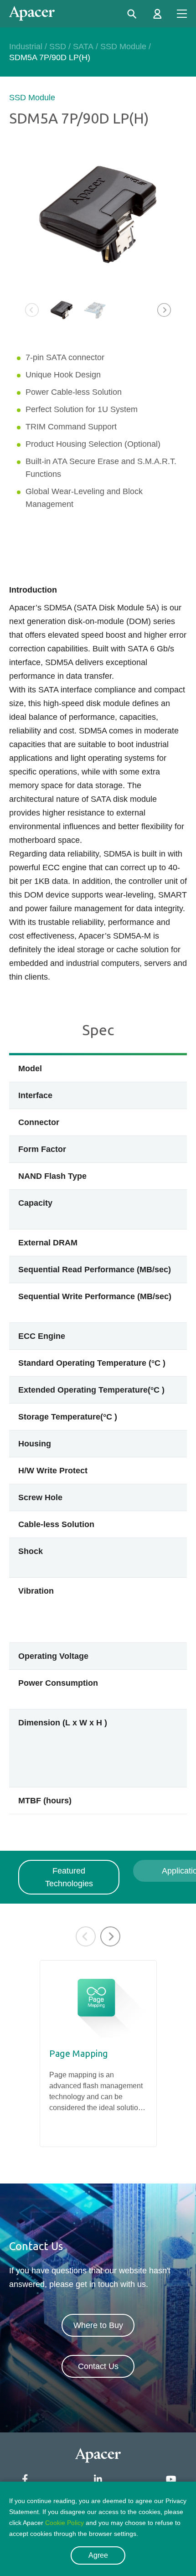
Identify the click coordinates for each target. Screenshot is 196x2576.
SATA (83, 46)
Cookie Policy (64, 2523)
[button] (164, 310)
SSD (58, 46)
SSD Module (123, 46)
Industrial (26, 46)
